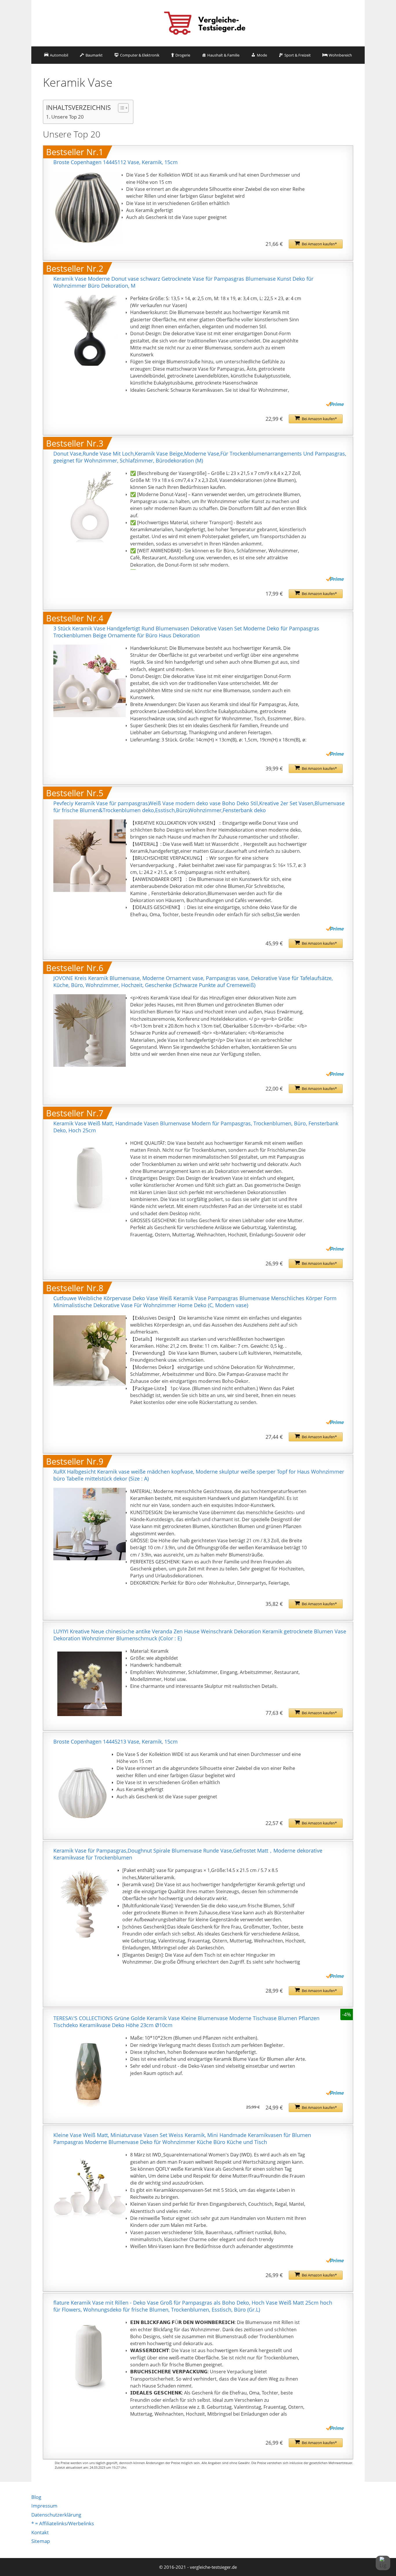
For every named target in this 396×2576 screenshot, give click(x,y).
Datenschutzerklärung (56, 2515)
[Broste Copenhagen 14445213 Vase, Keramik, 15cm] (83, 1787)
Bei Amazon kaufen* (319, 244)
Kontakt (40, 2532)
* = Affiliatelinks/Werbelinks (63, 2523)
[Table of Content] (123, 108)
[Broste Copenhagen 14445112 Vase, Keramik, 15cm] (88, 208)
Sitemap (41, 2541)
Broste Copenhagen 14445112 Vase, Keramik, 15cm (116, 162)
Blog (36, 2497)
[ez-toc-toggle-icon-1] (120, 108)
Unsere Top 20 (68, 117)
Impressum (44, 2506)
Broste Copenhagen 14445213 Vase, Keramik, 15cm (116, 1741)
